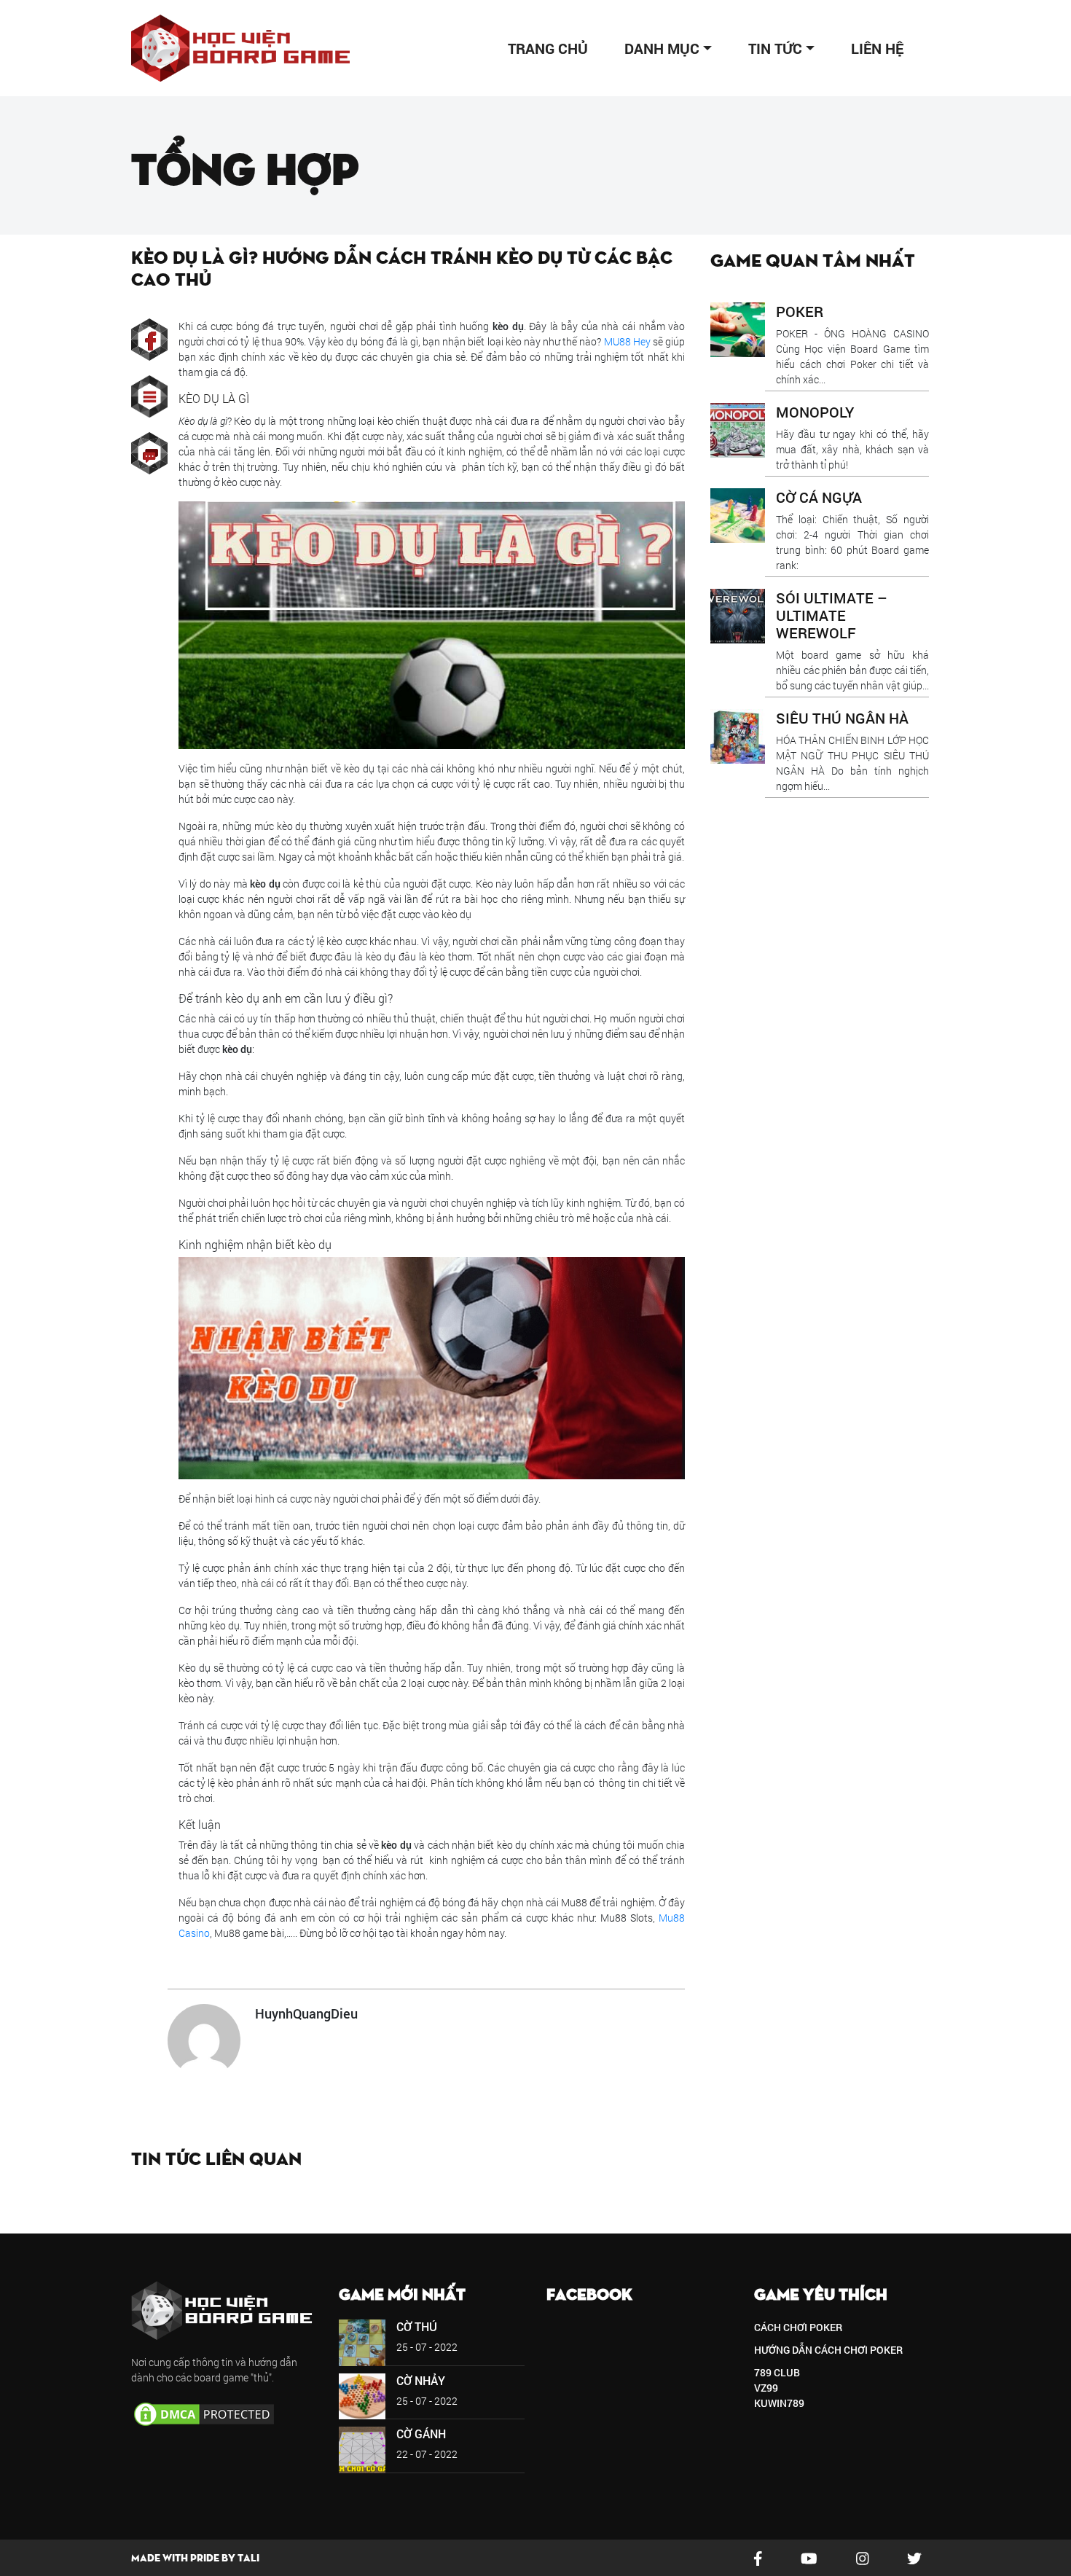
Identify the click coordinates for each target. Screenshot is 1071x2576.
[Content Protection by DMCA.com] (204, 2412)
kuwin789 (779, 2403)
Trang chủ (548, 48)
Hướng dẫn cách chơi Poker (828, 2350)
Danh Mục (662, 48)
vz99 (766, 2388)
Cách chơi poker (798, 2327)
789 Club (777, 2372)
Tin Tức (775, 48)
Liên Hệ (877, 48)
